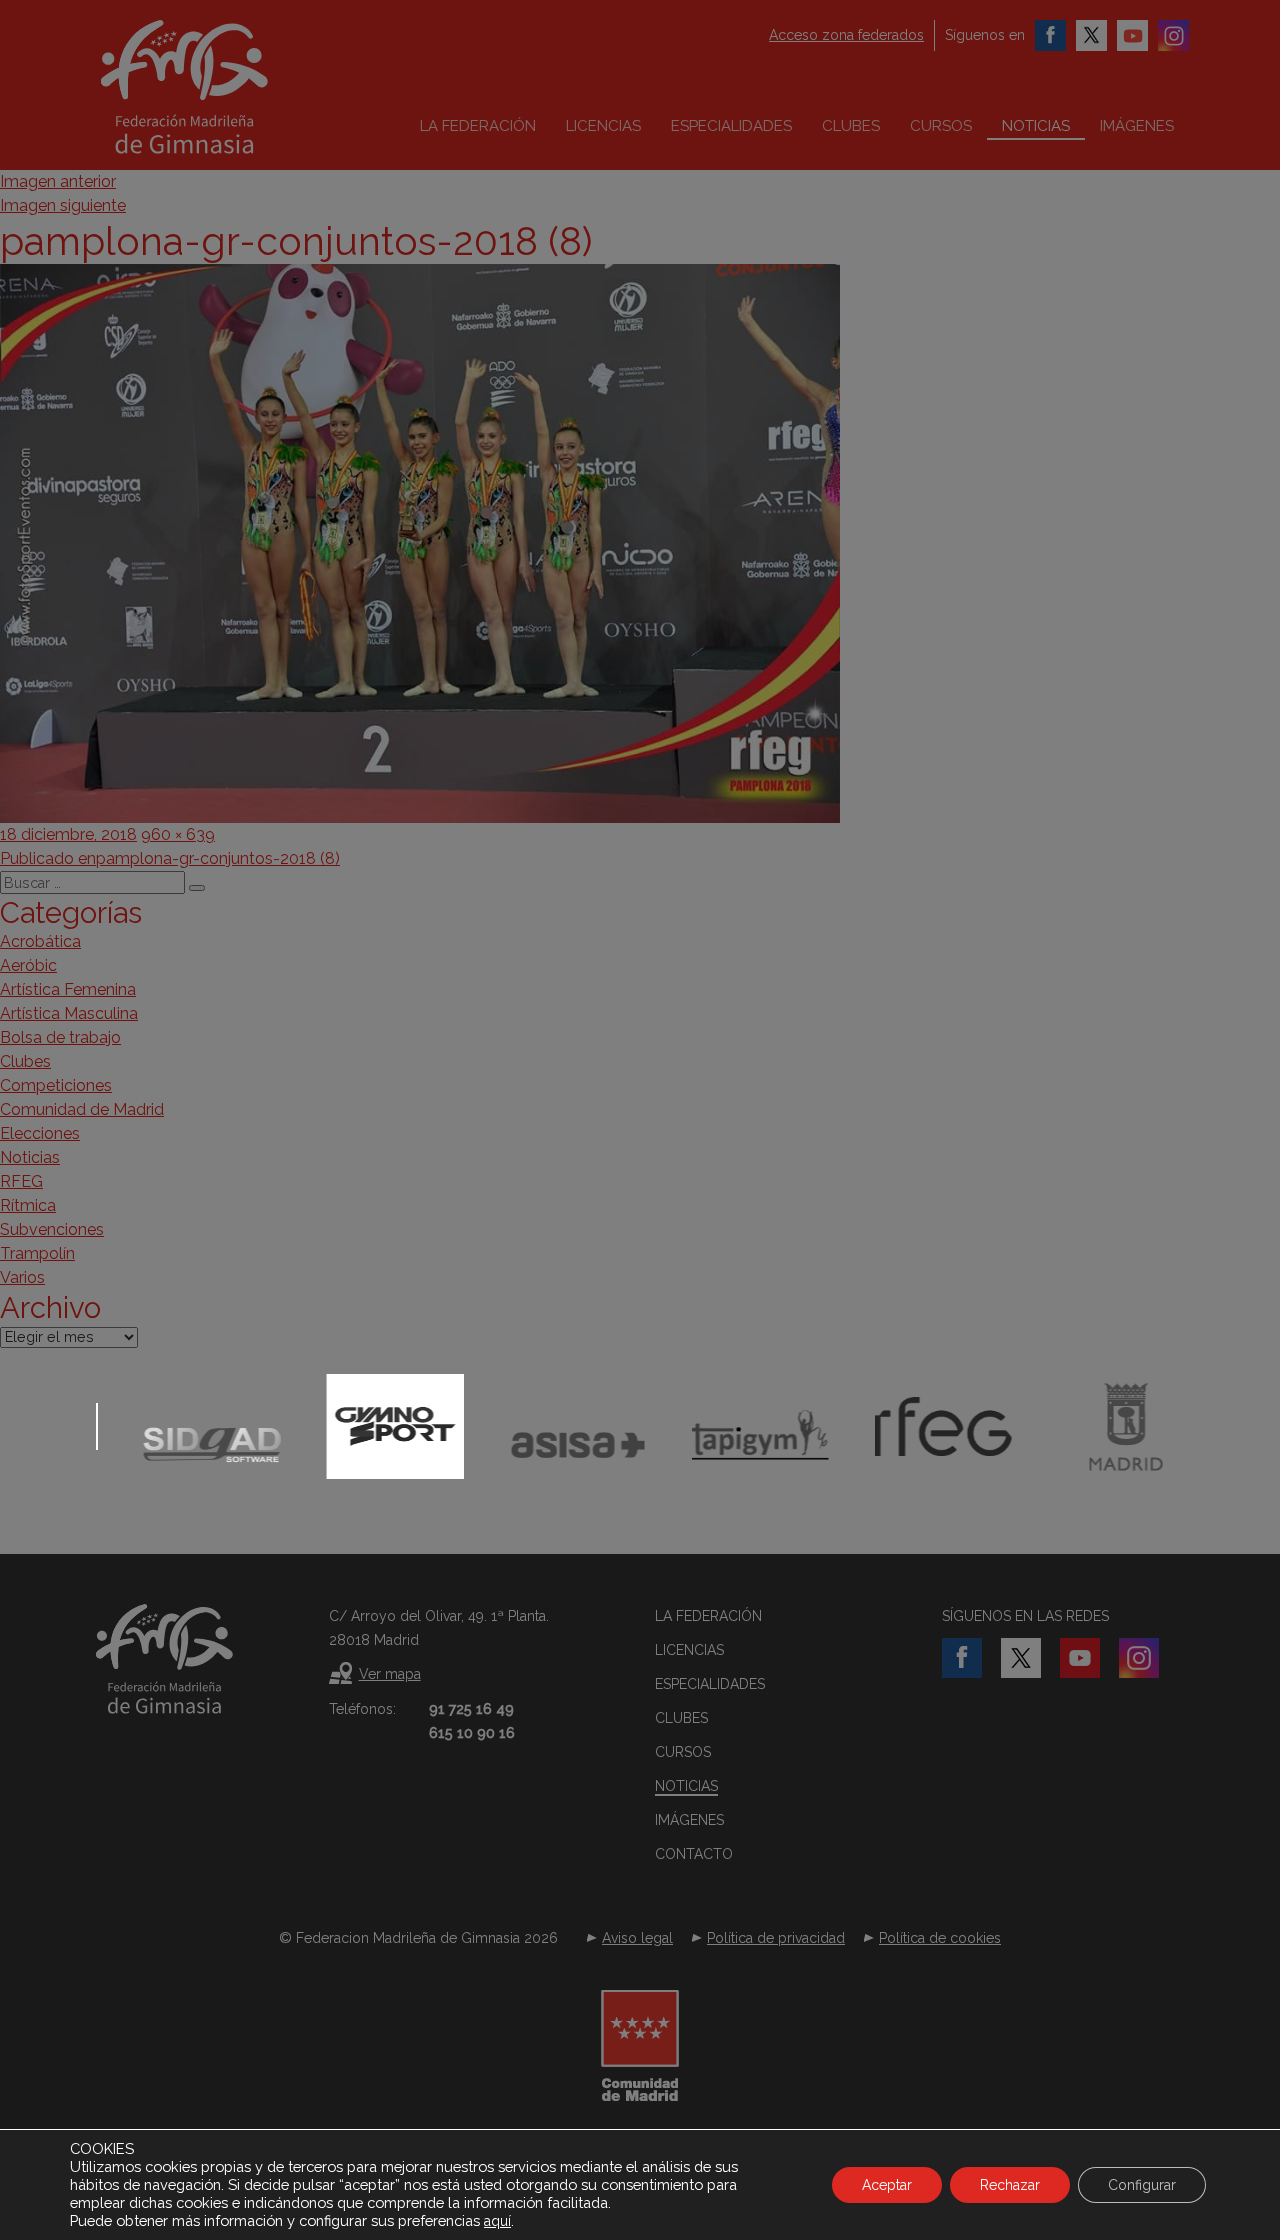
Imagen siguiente (63, 205)
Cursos (941, 126)
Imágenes (1137, 126)
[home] (226, 87)
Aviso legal (637, 1938)
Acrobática (40, 941)
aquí (497, 2221)
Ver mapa (390, 1674)
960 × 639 (178, 834)
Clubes (851, 126)
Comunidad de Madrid (82, 1109)
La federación (478, 126)
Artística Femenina (68, 989)
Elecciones (40, 1133)
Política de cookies (940, 1938)
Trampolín (37, 1253)
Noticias (1036, 126)
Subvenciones (52, 1229)
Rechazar (1010, 2185)
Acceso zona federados (846, 35)
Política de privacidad (776, 1938)
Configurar (1142, 2185)
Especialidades (731, 126)
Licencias (603, 126)
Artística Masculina (69, 1013)
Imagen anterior (58, 181)
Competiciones (56, 1085)
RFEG (21, 1181)
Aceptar (887, 2185)
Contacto (694, 1854)
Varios (22, 1277)
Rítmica (28, 1205)
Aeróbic (28, 965)
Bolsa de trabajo (60, 1037)
